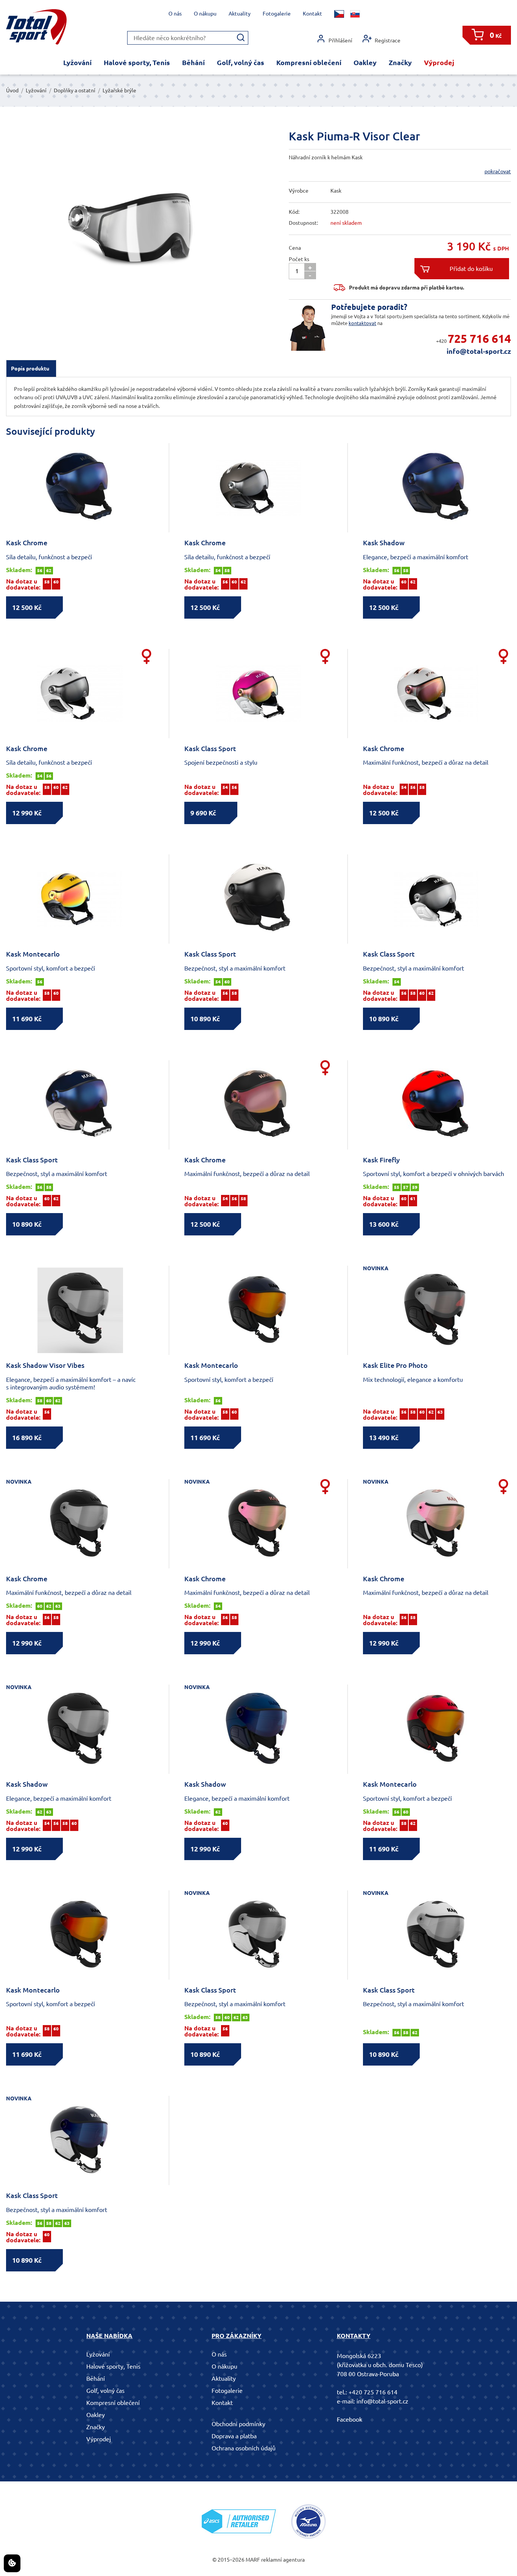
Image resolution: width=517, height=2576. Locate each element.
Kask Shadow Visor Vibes (45, 1365)
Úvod (12, 90)
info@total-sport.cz (479, 351)
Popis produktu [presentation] (30, 369)
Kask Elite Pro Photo (395, 1365)
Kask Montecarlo (33, 954)
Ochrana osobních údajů (244, 2448)
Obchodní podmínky (238, 2424)
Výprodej (439, 62)
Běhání (193, 62)
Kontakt (312, 14)
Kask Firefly (381, 1160)
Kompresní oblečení (309, 62)
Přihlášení (340, 40)
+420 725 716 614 (373, 2392)
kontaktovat (362, 323)
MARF (253, 2560)
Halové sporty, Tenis (137, 62)
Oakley (365, 62)
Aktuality (240, 14)
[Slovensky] (355, 14)
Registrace (388, 40)
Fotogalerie (277, 14)
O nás (175, 14)
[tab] (31, 369)
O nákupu (205, 14)
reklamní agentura (283, 2560)
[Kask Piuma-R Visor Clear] (109, 219)
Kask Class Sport (210, 748)
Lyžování (77, 62)
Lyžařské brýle (119, 90)
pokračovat (498, 171)
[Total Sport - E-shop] (36, 27)
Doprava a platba (234, 2436)
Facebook (350, 2419)
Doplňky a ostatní (75, 90)
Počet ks (299, 259)
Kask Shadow (384, 543)
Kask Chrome (27, 543)
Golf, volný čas (241, 62)
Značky (400, 62)
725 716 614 (479, 339)
